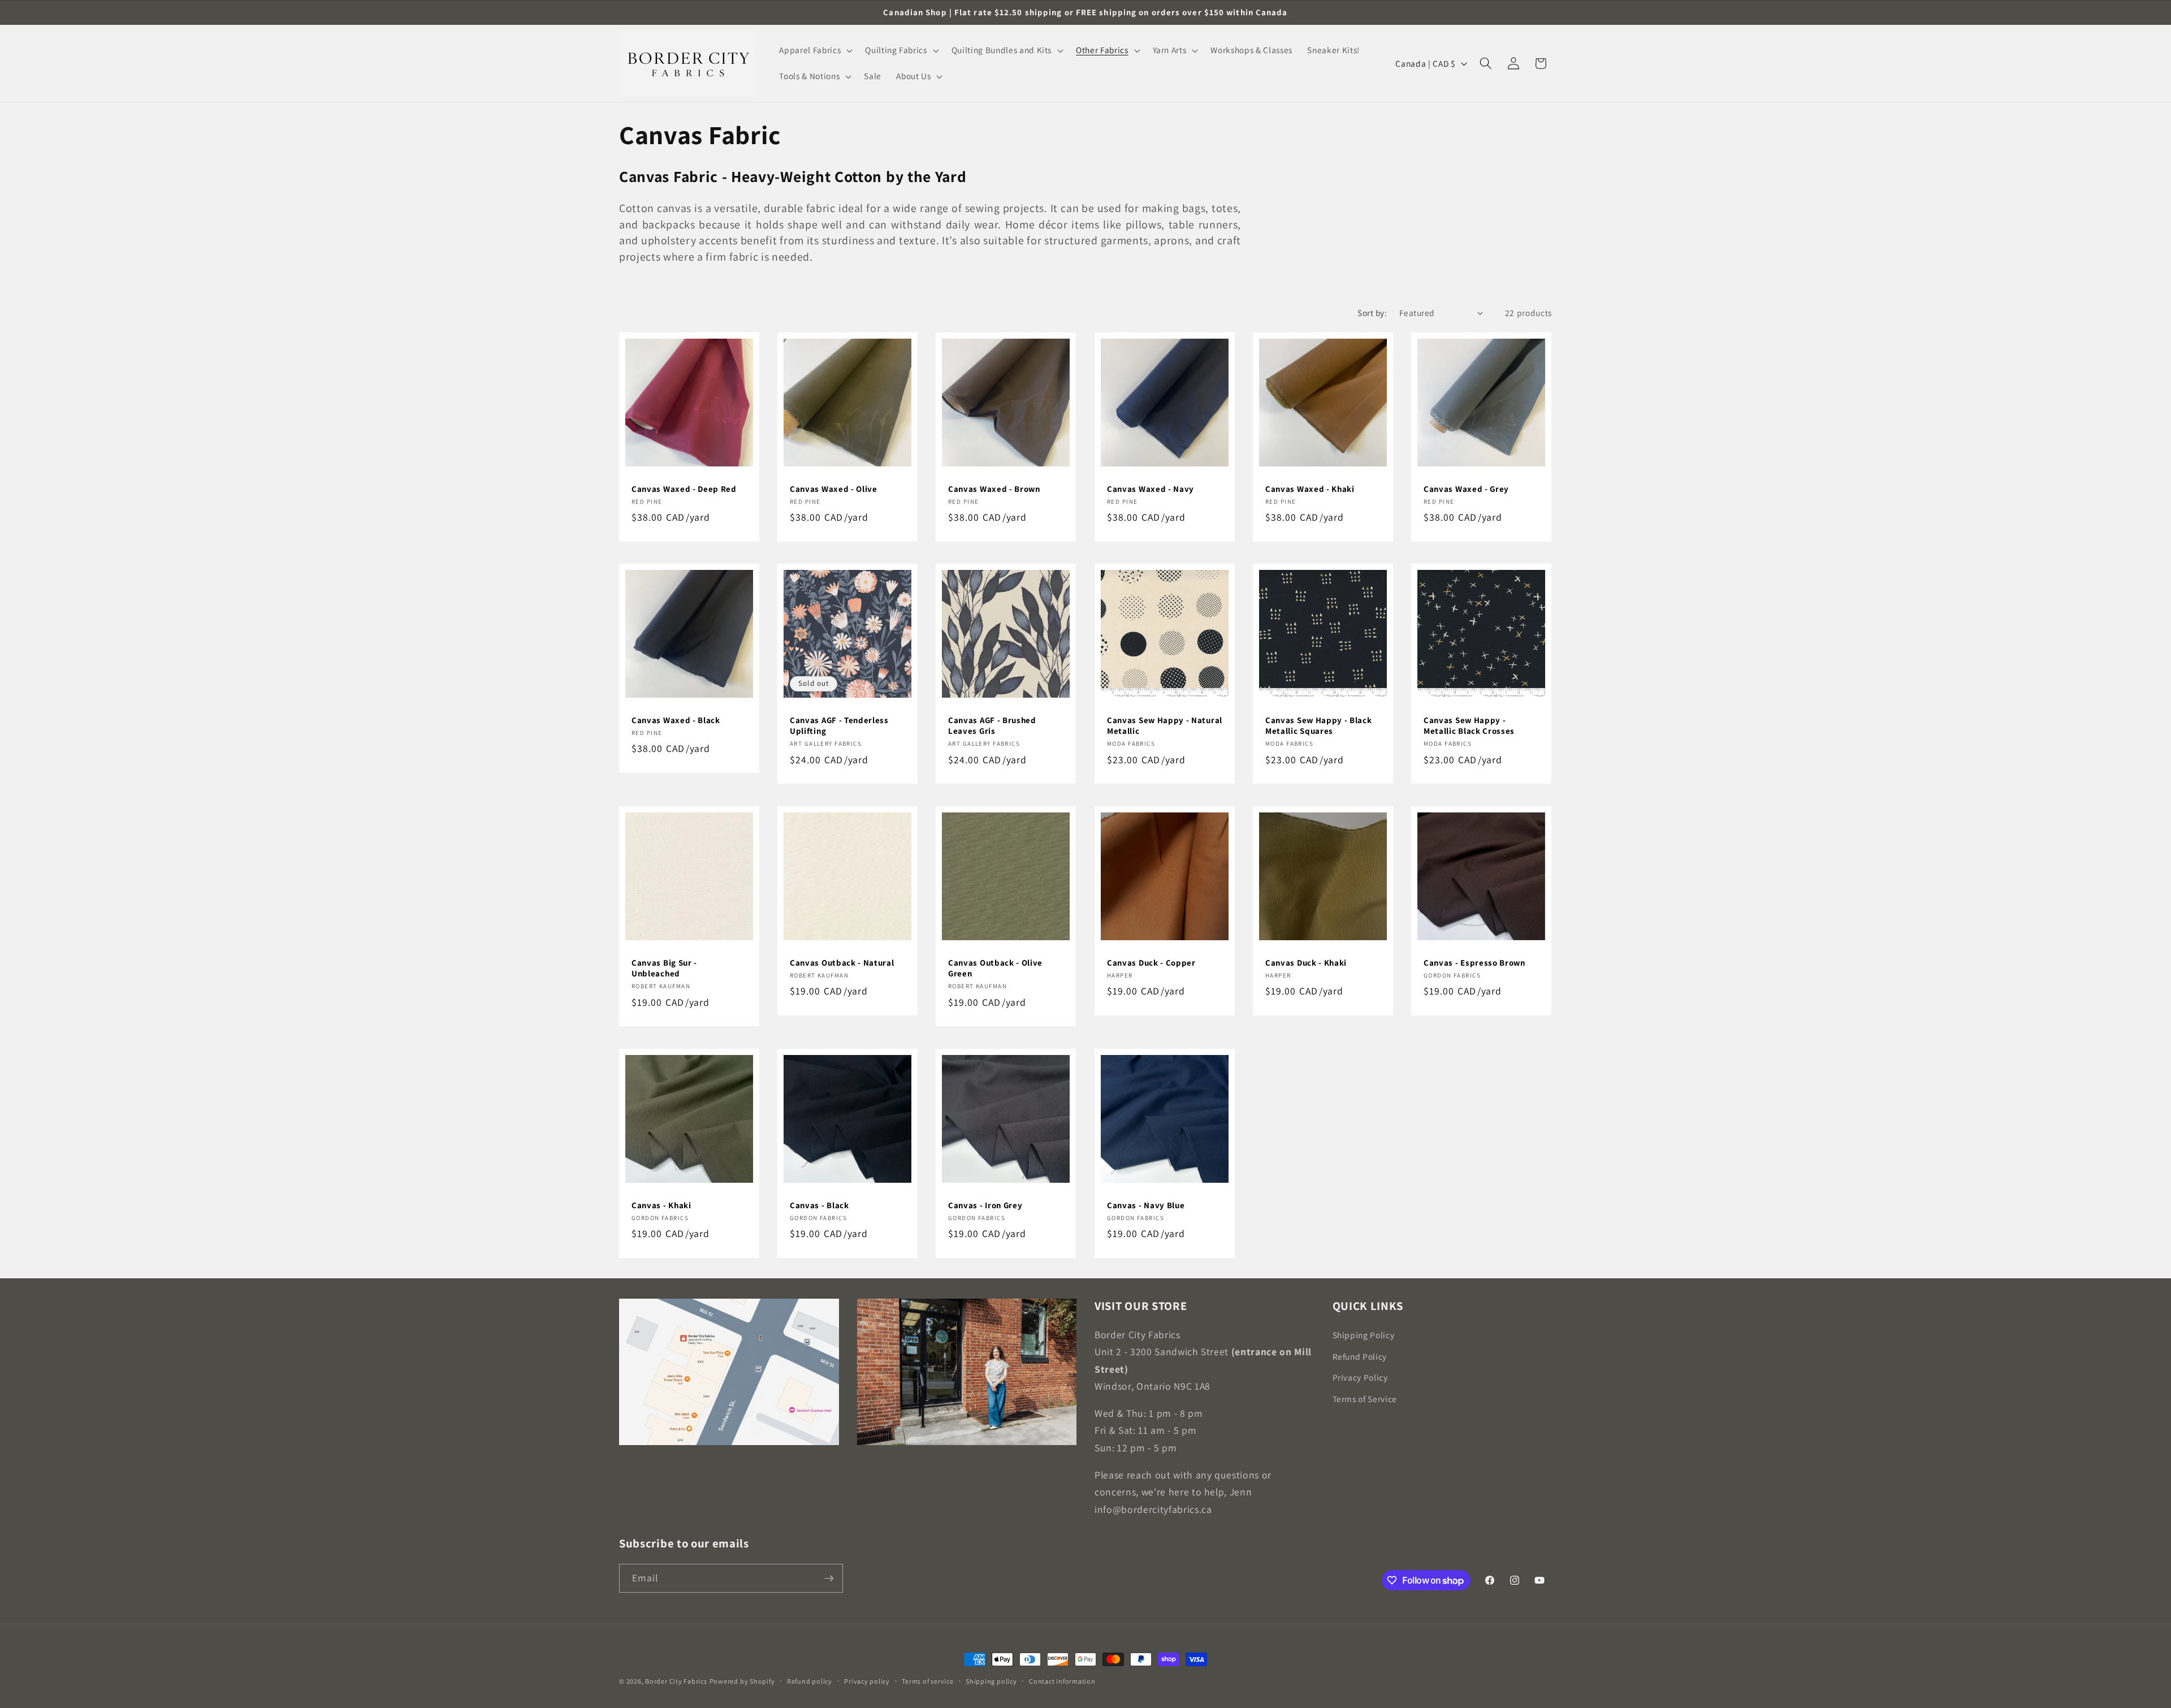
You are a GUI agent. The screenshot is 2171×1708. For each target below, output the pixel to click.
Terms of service (927, 1681)
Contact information (1062, 1681)
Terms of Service (1365, 1398)
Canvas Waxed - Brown (994, 488)
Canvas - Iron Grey (985, 1205)
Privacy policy (867, 1681)
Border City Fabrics (676, 1681)
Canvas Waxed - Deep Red (684, 488)
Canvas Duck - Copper (1151, 963)
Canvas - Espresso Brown (1474, 963)
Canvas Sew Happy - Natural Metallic (1165, 725)
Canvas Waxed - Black (676, 720)
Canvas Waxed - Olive (834, 488)
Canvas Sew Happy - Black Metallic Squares (1319, 725)
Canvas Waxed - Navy (1151, 488)
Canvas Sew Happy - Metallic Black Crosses (1469, 725)
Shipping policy (991, 1681)
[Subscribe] (829, 1579)
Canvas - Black (819, 1205)
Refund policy (810, 1681)
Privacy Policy (1360, 1377)
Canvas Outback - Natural (842, 963)
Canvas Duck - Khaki (1306, 963)
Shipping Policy (1364, 1334)
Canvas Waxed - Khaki (1310, 488)
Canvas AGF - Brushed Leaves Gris (992, 725)
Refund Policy (1360, 1356)
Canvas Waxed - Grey (1466, 488)
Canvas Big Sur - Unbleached (664, 968)
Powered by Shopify (742, 1681)
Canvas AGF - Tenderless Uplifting (839, 725)
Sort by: (1372, 313)
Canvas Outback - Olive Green (995, 968)
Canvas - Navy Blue (1146, 1205)
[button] (815, 50)
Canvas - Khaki (661, 1205)
